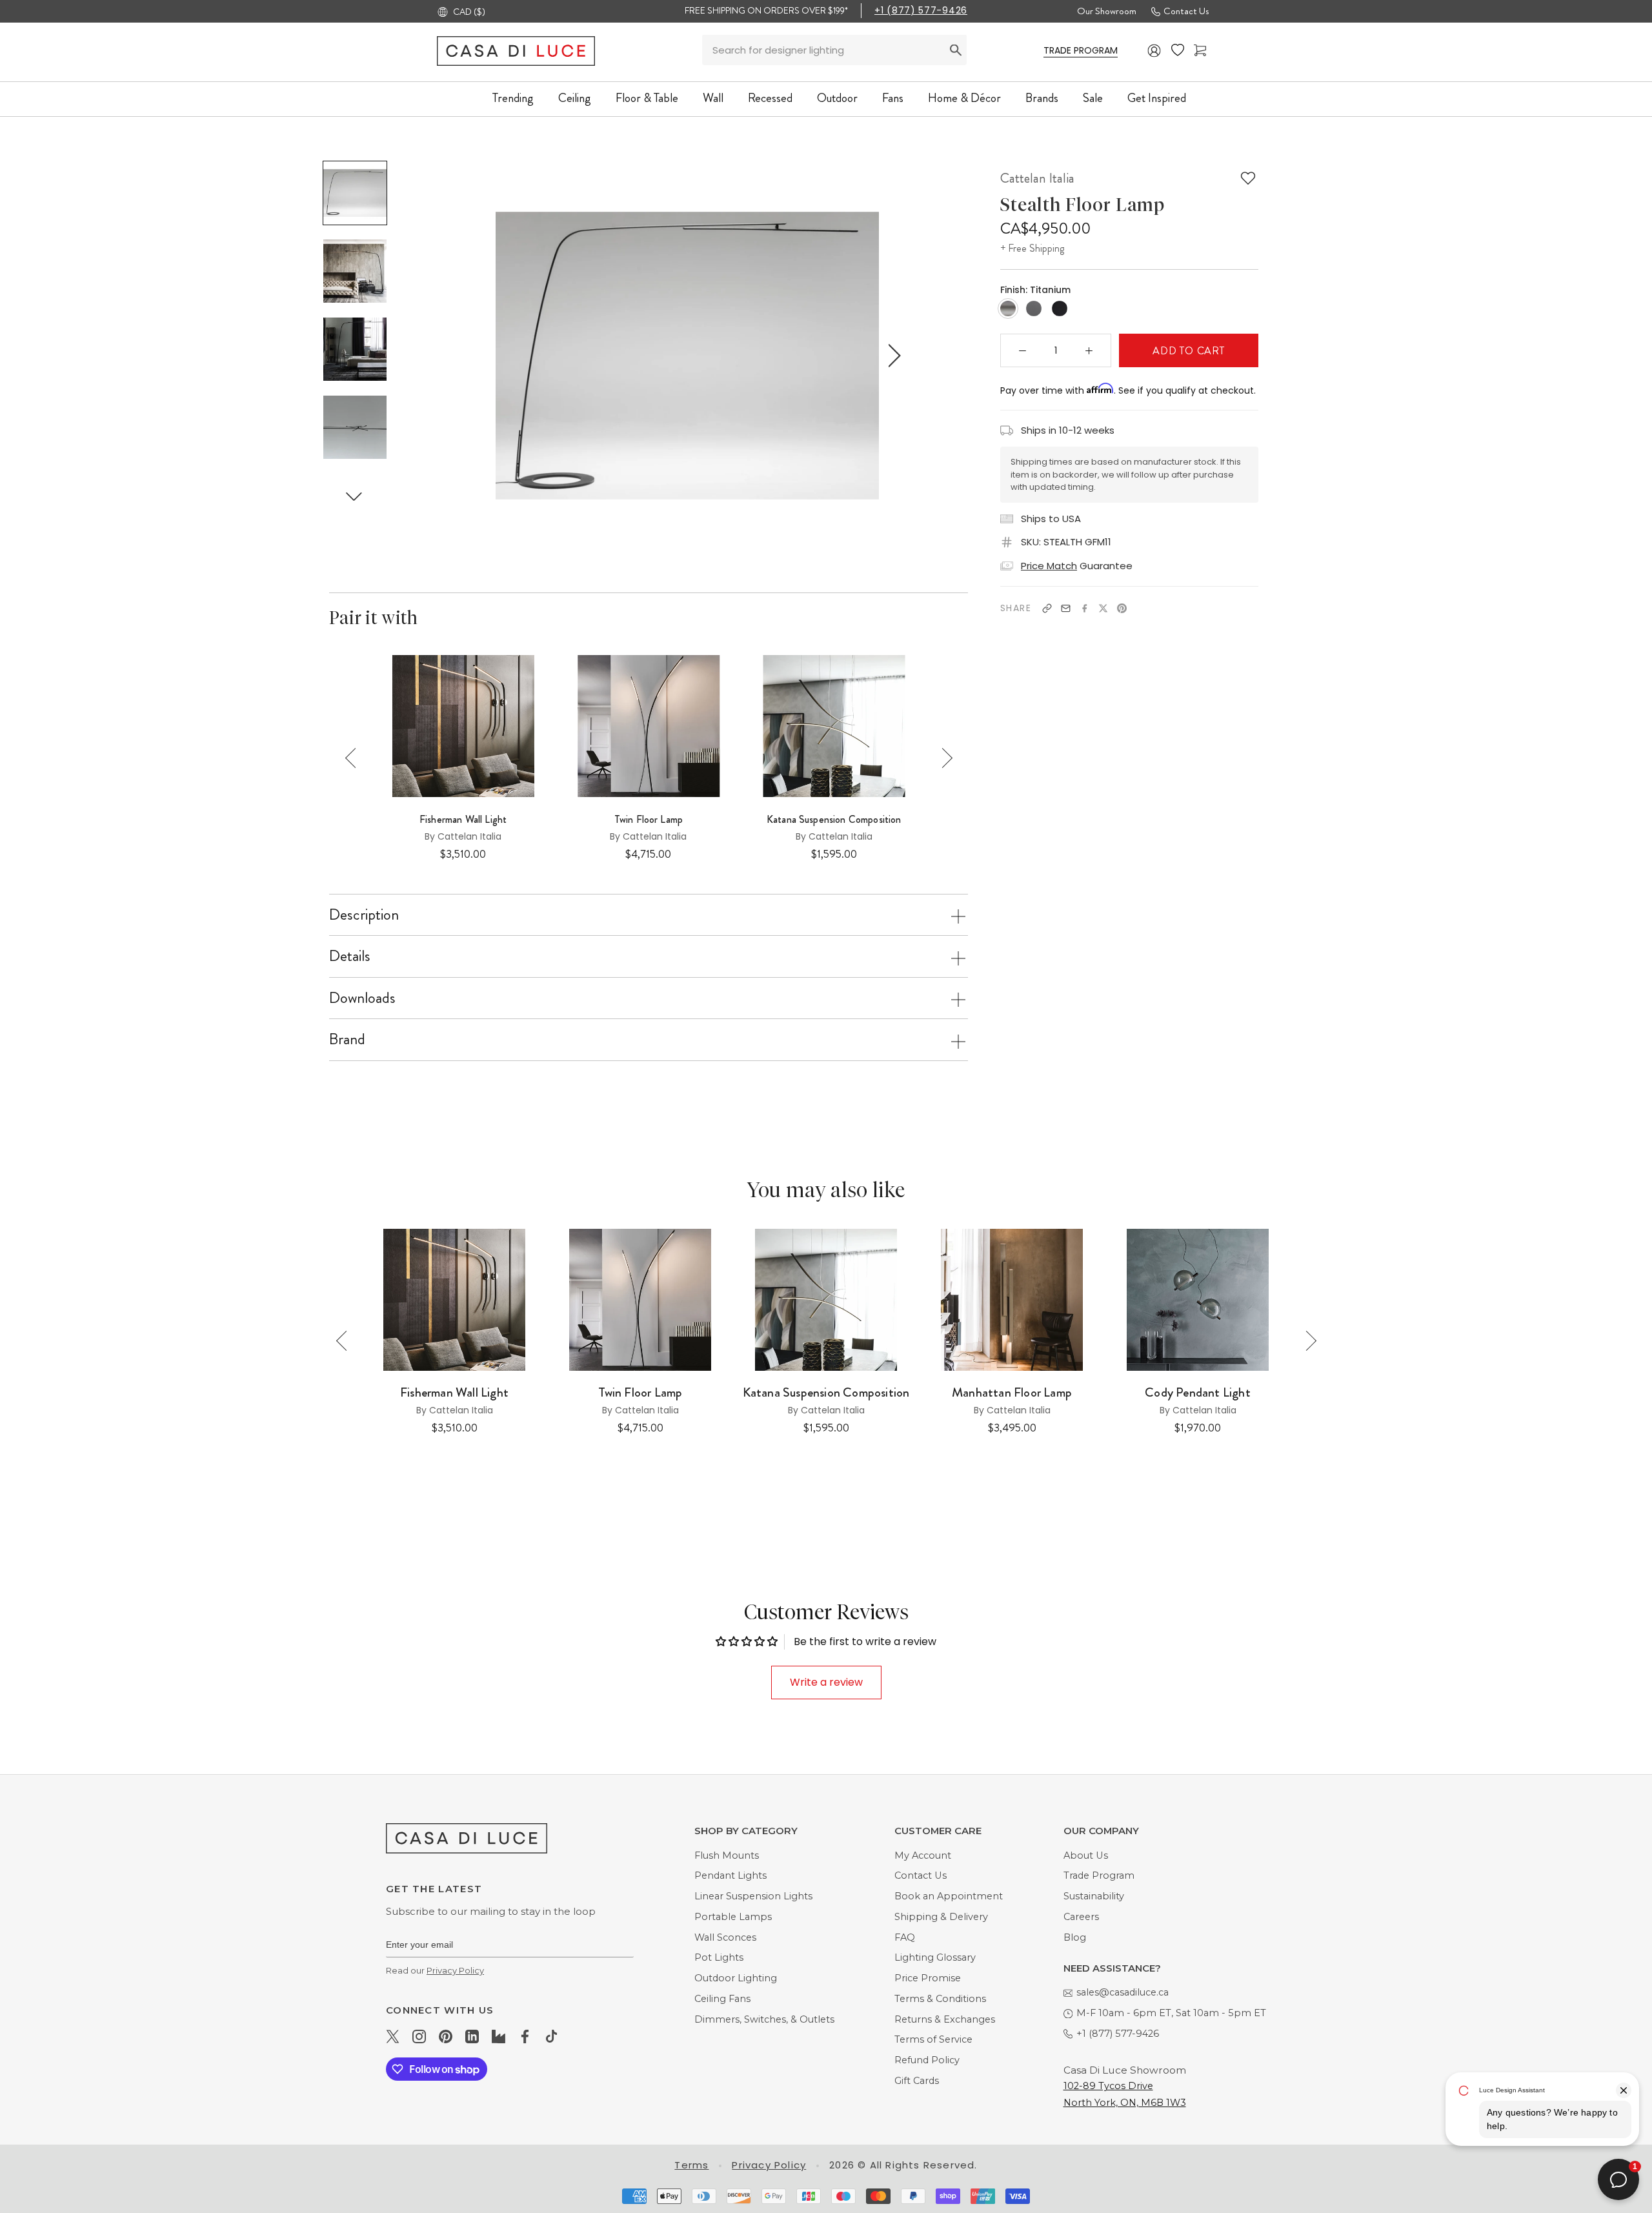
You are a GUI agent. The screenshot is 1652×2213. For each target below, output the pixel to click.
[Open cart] (1200, 51)
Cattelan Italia (1037, 178)
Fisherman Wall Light (463, 820)
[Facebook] (1084, 608)
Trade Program (1099, 1875)
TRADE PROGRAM (1081, 50)
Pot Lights (719, 1957)
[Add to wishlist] (1248, 178)
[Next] (942, 758)
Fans (893, 98)
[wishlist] (1178, 50)
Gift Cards (917, 2081)
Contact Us (1186, 11)
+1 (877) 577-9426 (921, 10)
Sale (1093, 98)
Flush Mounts (727, 1855)
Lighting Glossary (935, 1957)
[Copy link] (1047, 608)
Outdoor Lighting (736, 1978)
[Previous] (355, 758)
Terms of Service (933, 2039)
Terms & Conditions (940, 1999)
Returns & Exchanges (945, 2019)
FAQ (905, 1937)
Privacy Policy (455, 1970)
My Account (923, 1855)
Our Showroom (1107, 11)
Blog (1075, 1937)
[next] (892, 355)
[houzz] (499, 2036)
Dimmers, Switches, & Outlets (764, 2019)
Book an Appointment (949, 1896)
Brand (347, 1039)
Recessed (770, 98)
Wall (713, 98)
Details (350, 956)
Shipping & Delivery (941, 1917)
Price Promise (928, 1978)
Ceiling (575, 98)
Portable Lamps (733, 1917)
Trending (513, 98)
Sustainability (1094, 1896)
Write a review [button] (826, 1682)
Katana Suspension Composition (834, 820)
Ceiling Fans (722, 1999)
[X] (1103, 608)
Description (364, 915)
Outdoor (837, 98)
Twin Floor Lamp (649, 820)
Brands (1042, 98)
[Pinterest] (1122, 608)
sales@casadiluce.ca (1123, 1992)
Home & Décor (964, 98)
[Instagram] (419, 2036)
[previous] (482, 355)
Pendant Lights (730, 1875)
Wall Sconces (725, 1937)
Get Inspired (1157, 98)
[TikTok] (551, 2036)
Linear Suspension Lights (753, 1896)
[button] (354, 496)
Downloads (362, 998)
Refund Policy (927, 2060)
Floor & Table (647, 98)
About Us (1086, 1855)
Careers (1081, 1917)
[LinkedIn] (472, 2036)
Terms (691, 2165)
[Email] (1066, 608)
